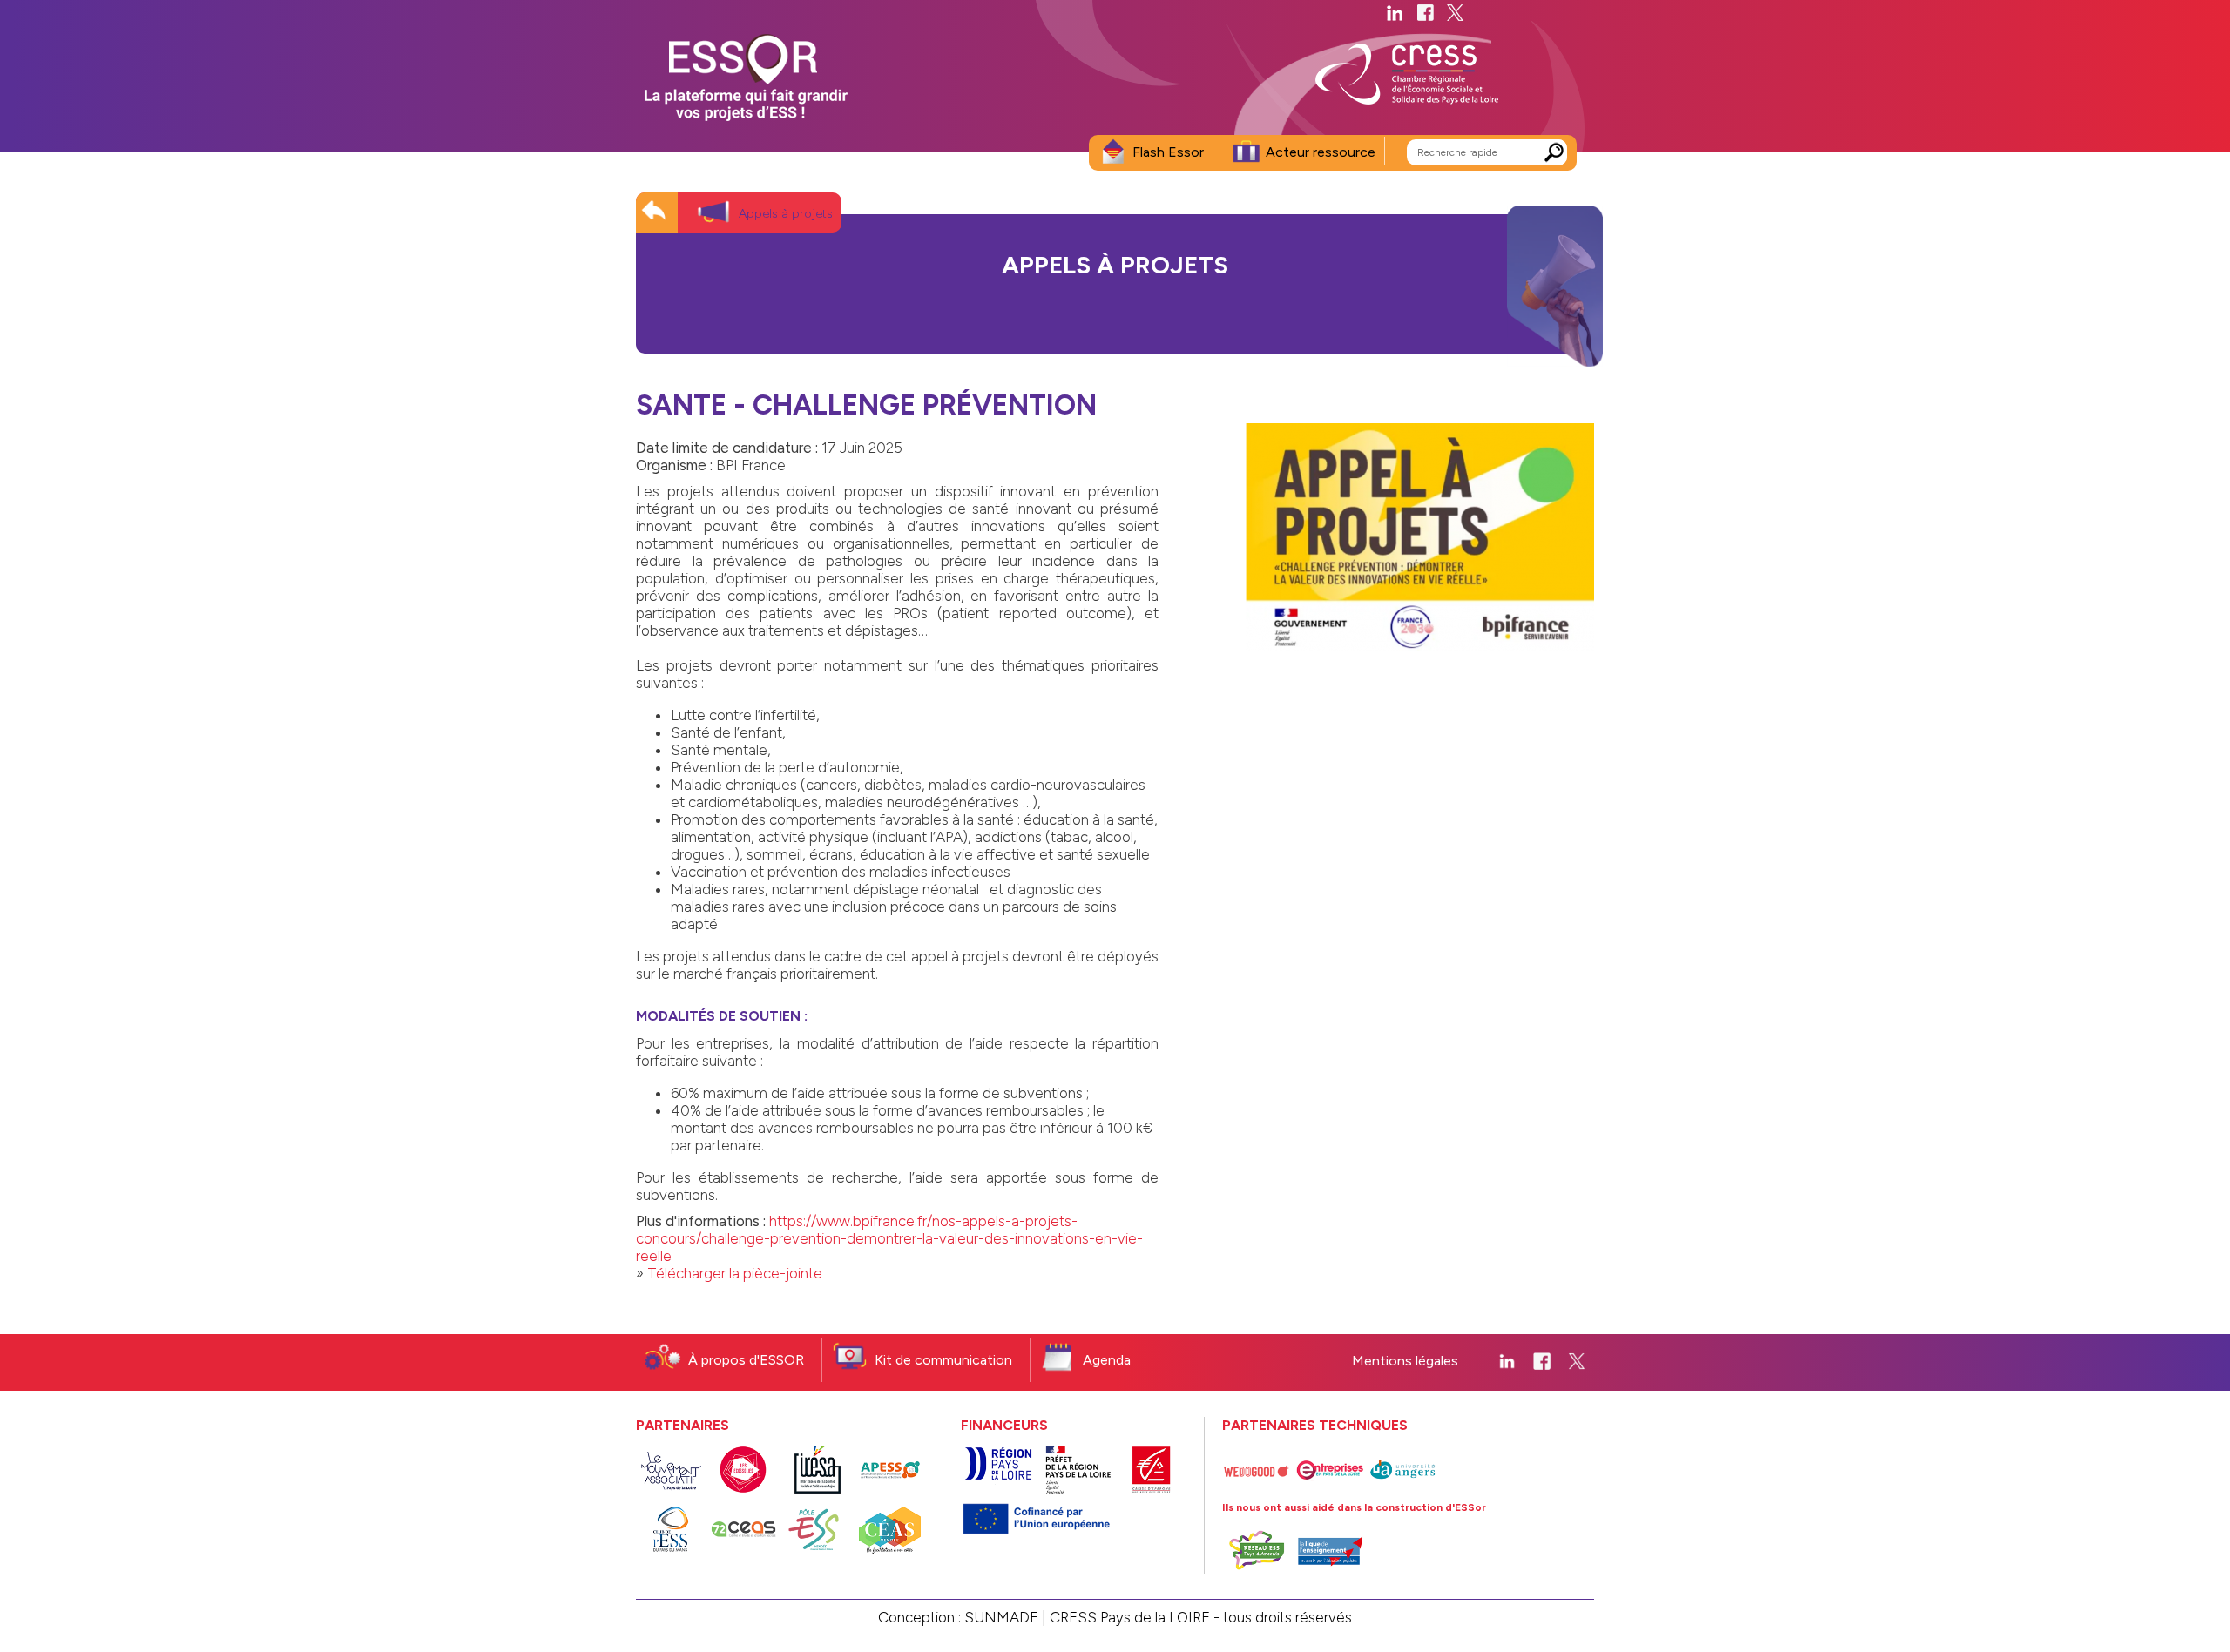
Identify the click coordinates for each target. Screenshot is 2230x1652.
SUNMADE (1001, 1617)
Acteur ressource (1321, 152)
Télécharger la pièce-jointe (735, 1273)
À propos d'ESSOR (746, 1360)
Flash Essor (1168, 152)
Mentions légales (1405, 1361)
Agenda (1107, 1360)
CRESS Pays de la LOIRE (1130, 1617)
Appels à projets (786, 214)
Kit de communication (943, 1360)
